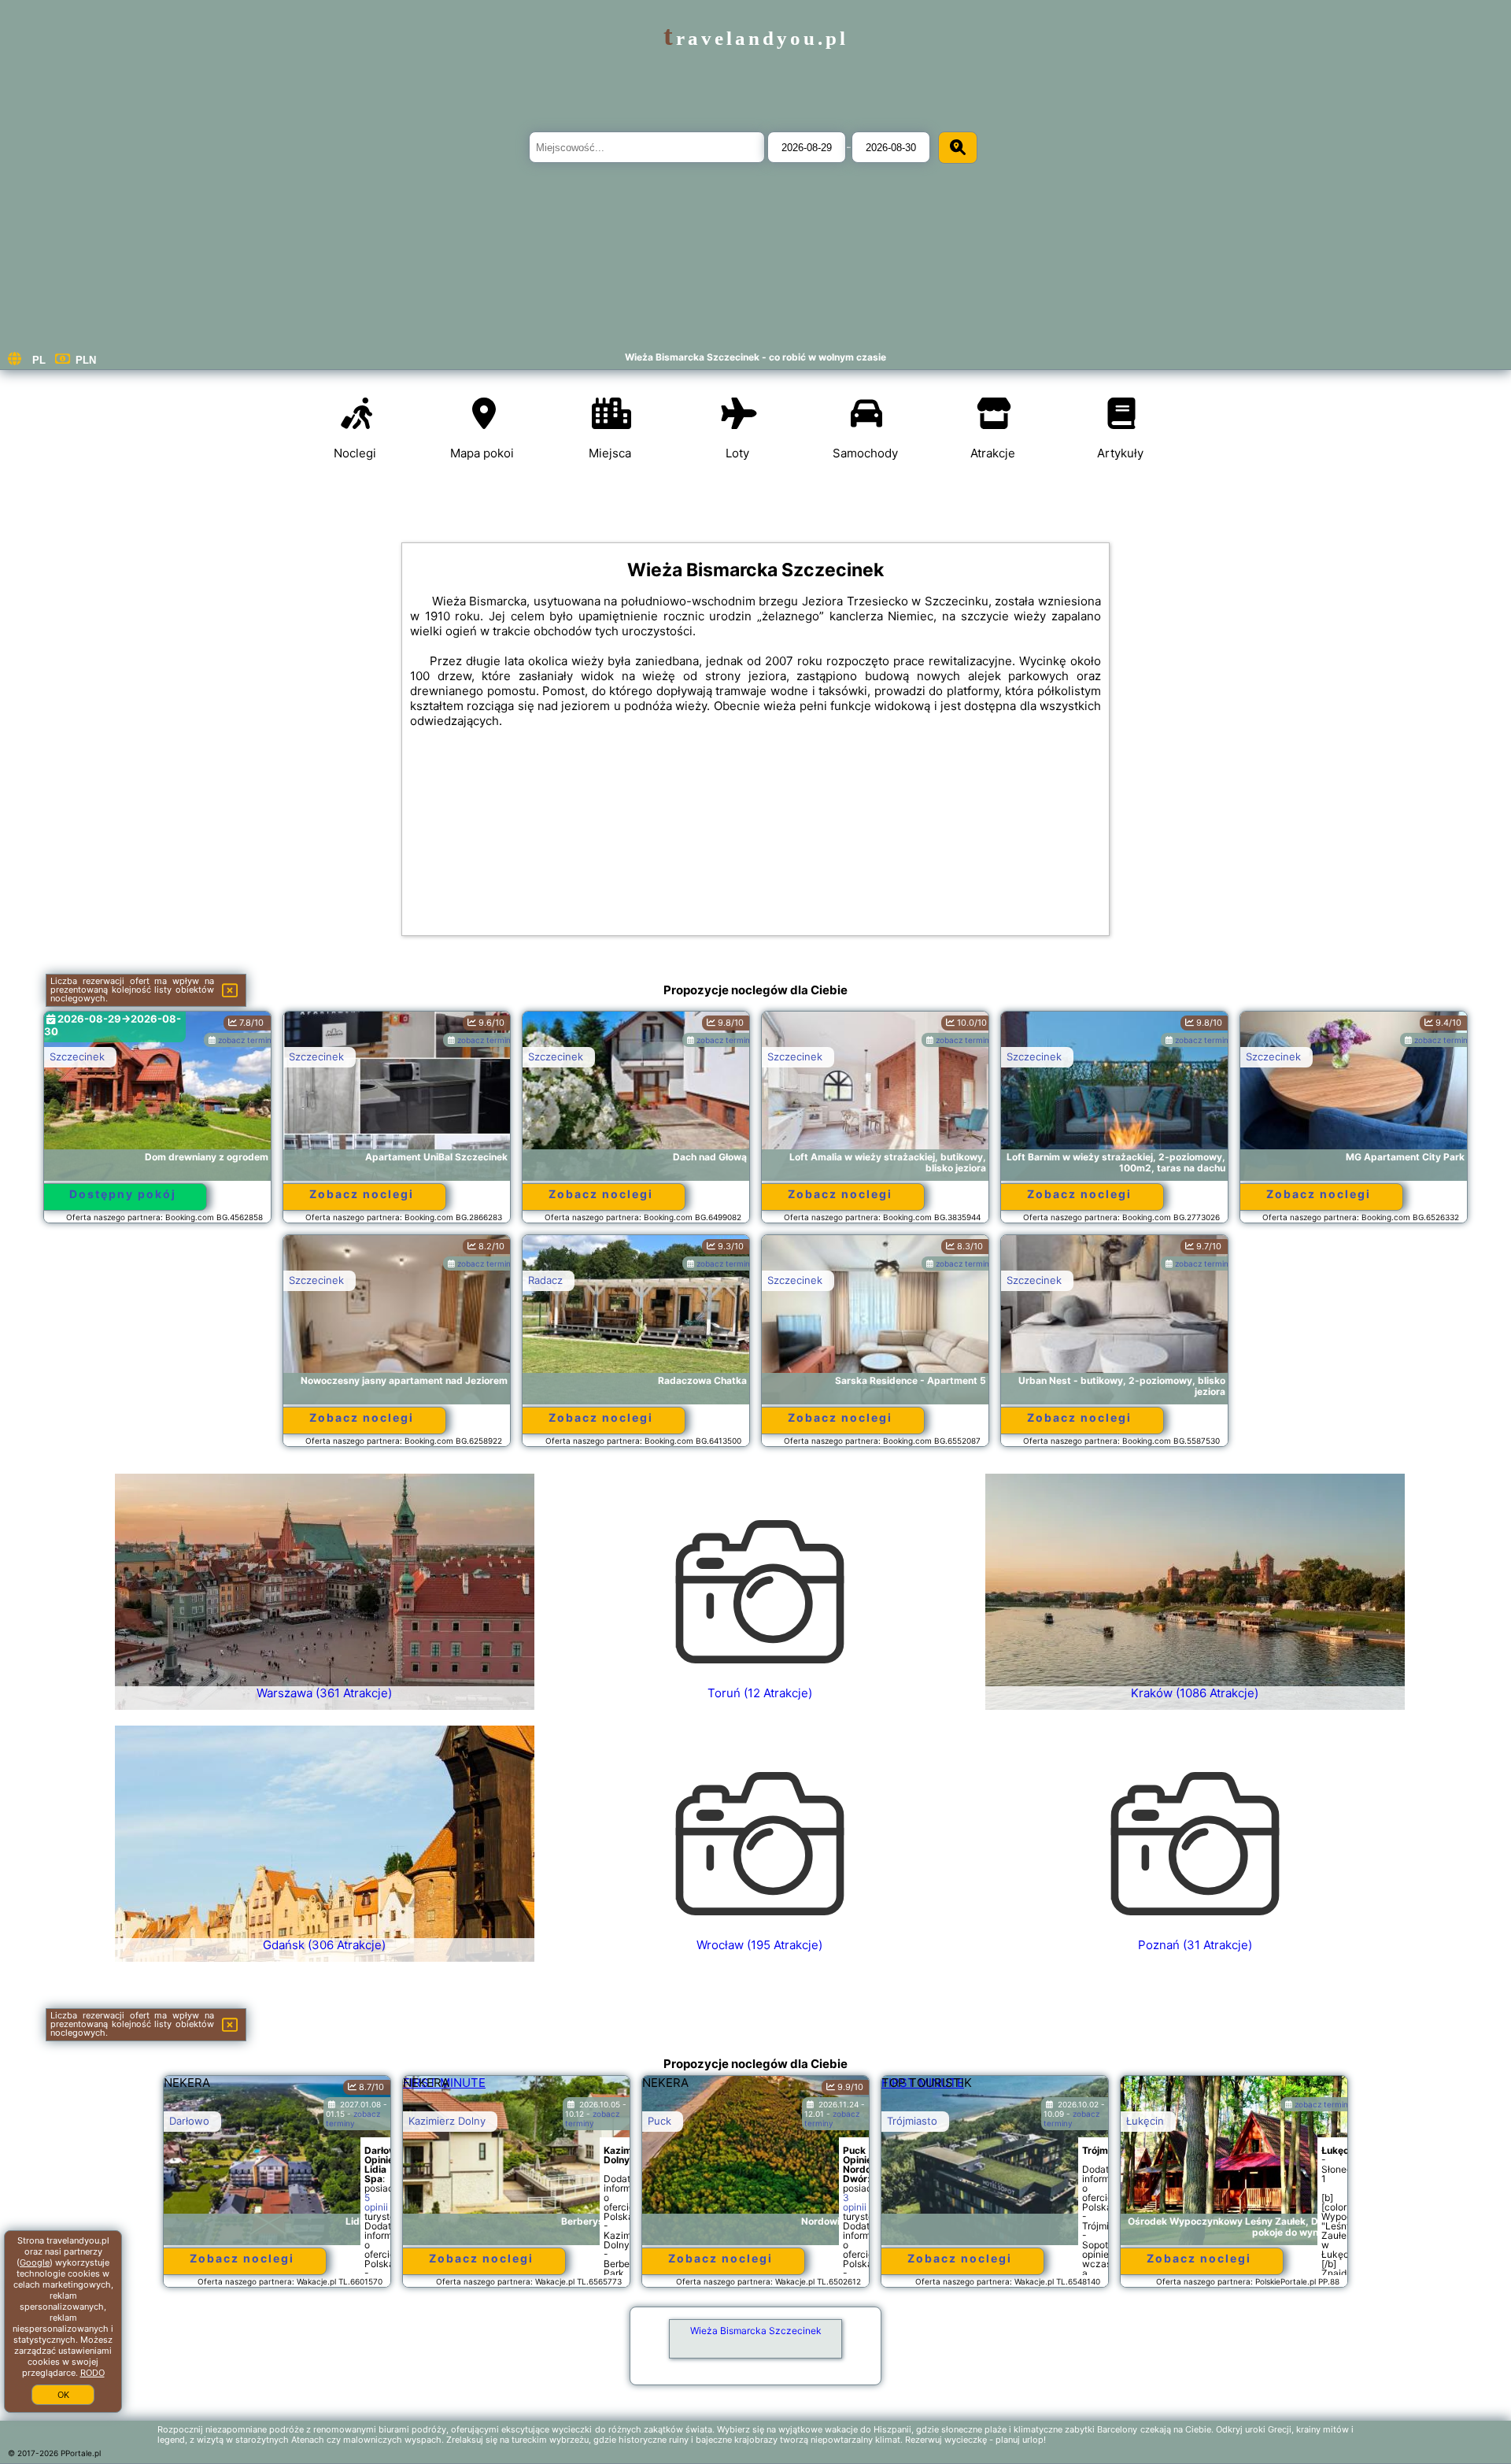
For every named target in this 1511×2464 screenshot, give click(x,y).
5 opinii (376, 2202)
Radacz (545, 1280)
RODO (92, 2373)
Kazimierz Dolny (447, 2121)
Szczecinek (77, 1056)
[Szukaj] (958, 148)
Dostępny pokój (123, 1194)
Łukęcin (1145, 2121)
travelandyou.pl (756, 38)
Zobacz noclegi (362, 1194)
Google (35, 2262)
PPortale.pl (81, 2453)
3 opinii (855, 2202)
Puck (659, 2121)
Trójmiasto (912, 2121)
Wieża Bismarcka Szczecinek (756, 2331)
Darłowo (189, 2121)
